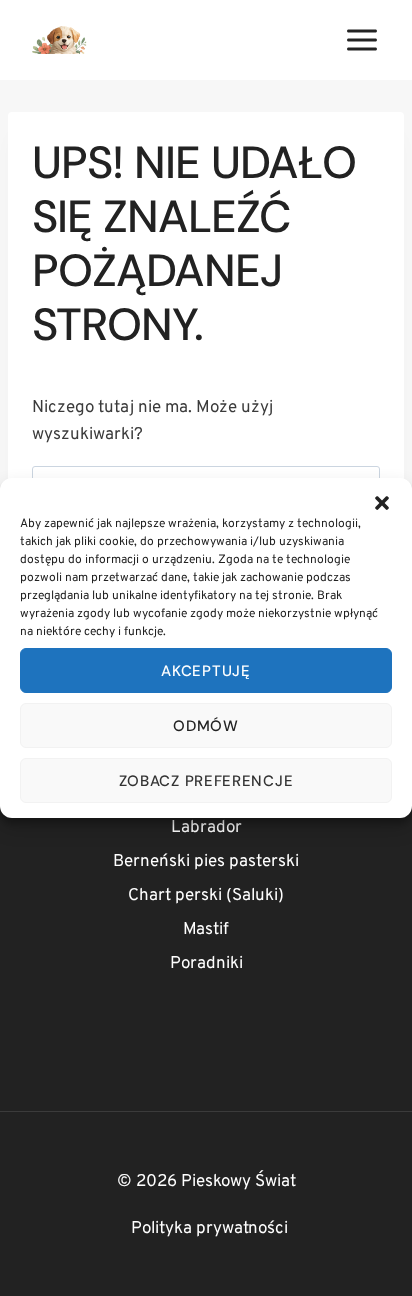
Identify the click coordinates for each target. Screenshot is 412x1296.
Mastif (206, 930)
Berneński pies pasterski (206, 862)
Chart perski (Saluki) (206, 896)
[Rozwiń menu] (361, 39)
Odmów (206, 726)
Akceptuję (205, 671)
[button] (382, 503)
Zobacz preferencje (206, 781)
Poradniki (206, 964)
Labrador (206, 828)
